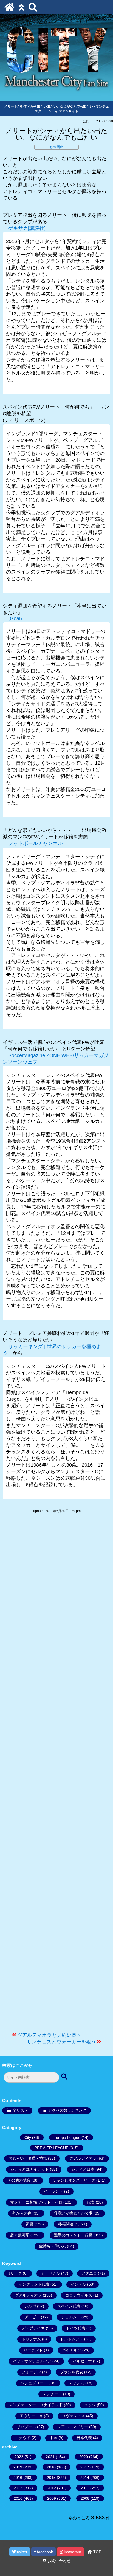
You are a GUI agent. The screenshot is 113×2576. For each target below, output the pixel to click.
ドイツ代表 (76, 2328)
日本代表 (84, 2438)
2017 (85, 2467)
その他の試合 (19, 2180)
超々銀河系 (20, 2235)
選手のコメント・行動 (73, 2235)
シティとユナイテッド (30, 2169)
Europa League (67, 2137)
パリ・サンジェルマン (32, 2361)
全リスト (20, 2110)
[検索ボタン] (65, 2077)
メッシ (90, 2405)
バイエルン (72, 2350)
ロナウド (23, 2438)
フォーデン (31, 2372)
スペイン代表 (69, 2306)
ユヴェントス (74, 2416)
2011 (85, 2488)
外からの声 (22, 2213)
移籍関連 (56, 147)
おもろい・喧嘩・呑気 (28, 2158)
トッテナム (31, 2339)
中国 (53, 2438)
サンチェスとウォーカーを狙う (61, 2042)
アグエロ (89, 2273)
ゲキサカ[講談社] (27, 228)
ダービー (32, 2317)
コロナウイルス (79, 2295)
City (28, 2137)
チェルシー (71, 2317)
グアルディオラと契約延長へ (49, 2035)
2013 (18, 2488)
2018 (51, 2467)
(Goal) (15, 618)
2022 (19, 2457)
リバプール (26, 2427)
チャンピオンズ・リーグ (74, 2180)
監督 (30, 2224)
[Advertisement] (56, 1775)
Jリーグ (15, 2273)
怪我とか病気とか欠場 (73, 2213)
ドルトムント (72, 2339)
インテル (78, 2284)
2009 (52, 2498)
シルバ (30, 2306)
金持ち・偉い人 (52, 2246)
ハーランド (53, 2191)
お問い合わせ (58, 2561)
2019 (18, 2467)
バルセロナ (82, 2361)
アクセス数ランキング (67, 2110)
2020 (84, 2457)
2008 (85, 2498)
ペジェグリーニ (34, 2383)
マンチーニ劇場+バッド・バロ (36, 2202)
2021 (50, 2457)
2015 (51, 2478)
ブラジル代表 (72, 2372)
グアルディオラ (83, 2158)
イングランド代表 (34, 2284)
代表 (91, 2202)
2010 (18, 2498)
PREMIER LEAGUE (51, 2148)
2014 (85, 2478)
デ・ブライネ (33, 2328)
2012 (52, 2488)
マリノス (77, 2383)
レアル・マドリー (73, 2427)
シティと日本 (83, 2169)
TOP (97, 2552)
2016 (18, 2478)
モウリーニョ (31, 2416)
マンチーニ (52, 2394)
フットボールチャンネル (35, 843)
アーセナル (50, 2273)
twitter (22, 2552)
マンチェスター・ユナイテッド (36, 2405)
